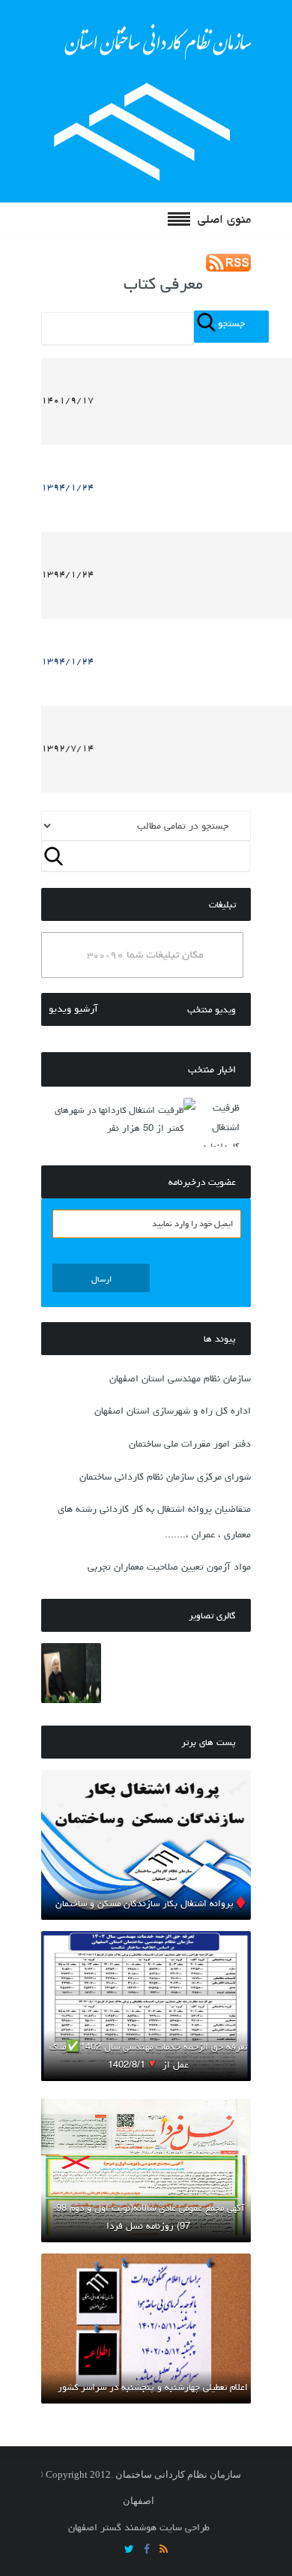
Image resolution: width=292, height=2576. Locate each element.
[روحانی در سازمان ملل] (71, 1673)
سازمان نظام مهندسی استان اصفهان (180, 1378)
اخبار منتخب (212, 1069)
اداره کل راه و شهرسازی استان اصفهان (173, 1411)
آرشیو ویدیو (73, 1009)
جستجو (231, 323)
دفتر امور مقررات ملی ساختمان (190, 1444)
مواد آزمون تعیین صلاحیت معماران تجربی (169, 1567)
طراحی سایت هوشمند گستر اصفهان (139, 2527)
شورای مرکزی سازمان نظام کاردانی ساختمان (165, 1477)
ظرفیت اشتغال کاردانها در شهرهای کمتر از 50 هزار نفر (119, 1119)
